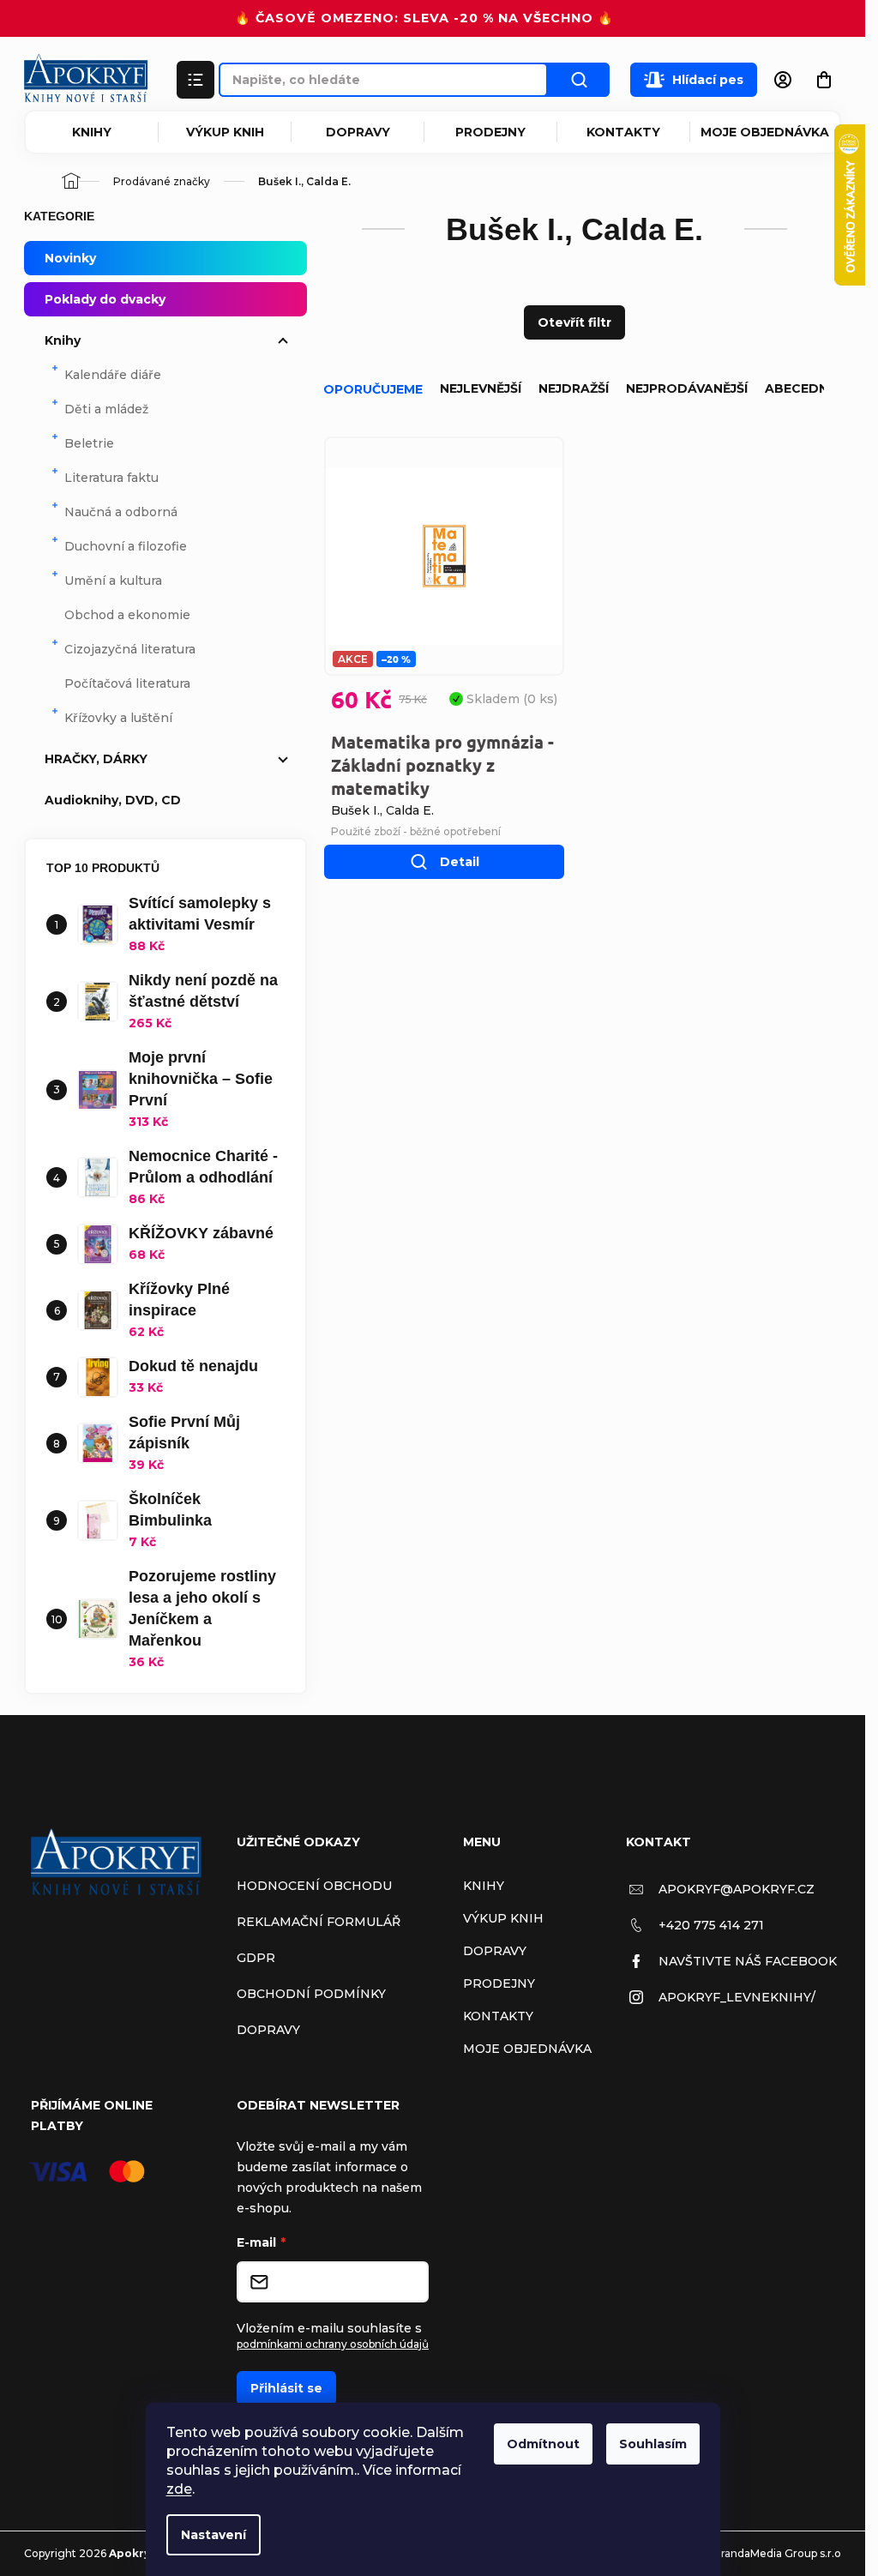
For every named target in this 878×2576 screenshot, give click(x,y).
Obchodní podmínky (311, 1994)
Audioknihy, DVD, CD (113, 800)
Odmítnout (543, 2444)
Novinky (70, 258)
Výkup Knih (225, 132)
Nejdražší (574, 388)
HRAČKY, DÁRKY (96, 759)
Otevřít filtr (574, 322)
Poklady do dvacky (105, 299)
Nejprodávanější (687, 388)
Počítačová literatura (127, 683)
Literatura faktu (111, 478)
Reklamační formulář (319, 1922)
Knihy (92, 132)
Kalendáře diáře (113, 375)
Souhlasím (653, 2444)
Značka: (382, 810)
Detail (460, 862)
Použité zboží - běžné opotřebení (416, 831)
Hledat (579, 80)
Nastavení (213, 2535)
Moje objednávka (765, 132)
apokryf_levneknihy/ (737, 1997)
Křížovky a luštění (118, 718)
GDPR (256, 1958)
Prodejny (490, 132)
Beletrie (89, 443)
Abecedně (800, 388)
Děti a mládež (106, 409)
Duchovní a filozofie (126, 546)
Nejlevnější (481, 388)
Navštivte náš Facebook (748, 1961)
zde (179, 2489)
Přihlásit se (286, 2388)
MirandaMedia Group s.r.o (775, 2553)
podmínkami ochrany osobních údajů (333, 2344)
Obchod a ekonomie (127, 615)
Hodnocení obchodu (314, 1886)
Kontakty (623, 132)
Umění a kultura (113, 581)
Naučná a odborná (121, 512)
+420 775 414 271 (711, 1925)
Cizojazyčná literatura (130, 649)
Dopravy (358, 132)
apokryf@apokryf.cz (737, 1889)
